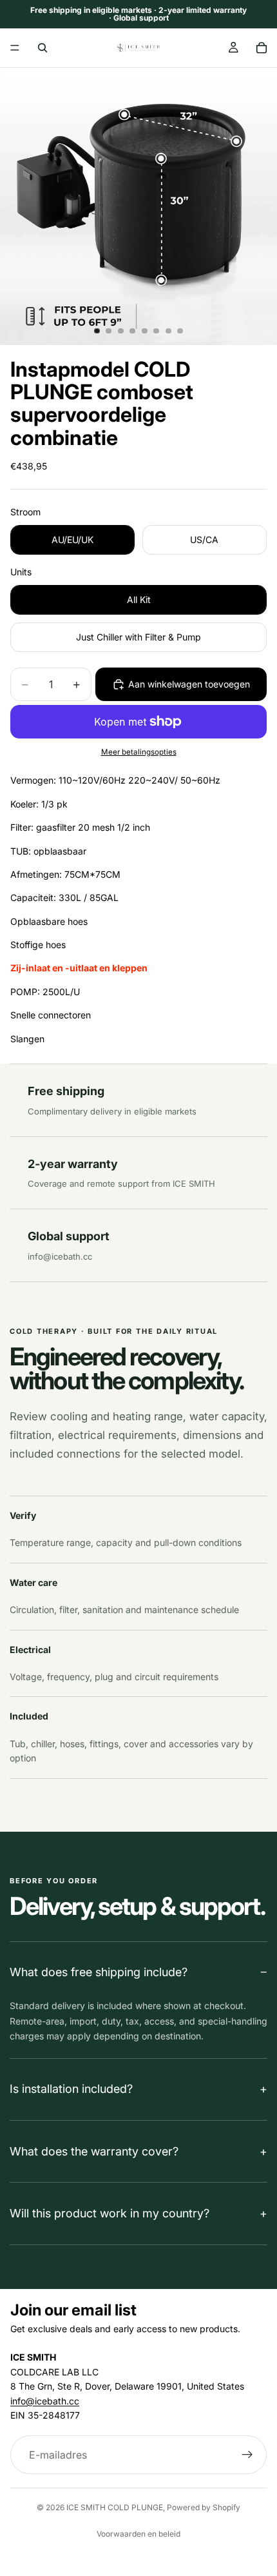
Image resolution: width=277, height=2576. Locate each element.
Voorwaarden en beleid (138, 2534)
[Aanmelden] (247, 2455)
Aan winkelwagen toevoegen (189, 684)
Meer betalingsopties (139, 752)
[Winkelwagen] (262, 48)
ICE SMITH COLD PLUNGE (115, 2507)
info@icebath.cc (60, 1256)
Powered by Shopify (204, 2507)
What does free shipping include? (99, 1972)
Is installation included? (71, 2089)
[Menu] (15, 48)
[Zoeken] (43, 48)
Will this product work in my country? (110, 2213)
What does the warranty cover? (94, 2151)
